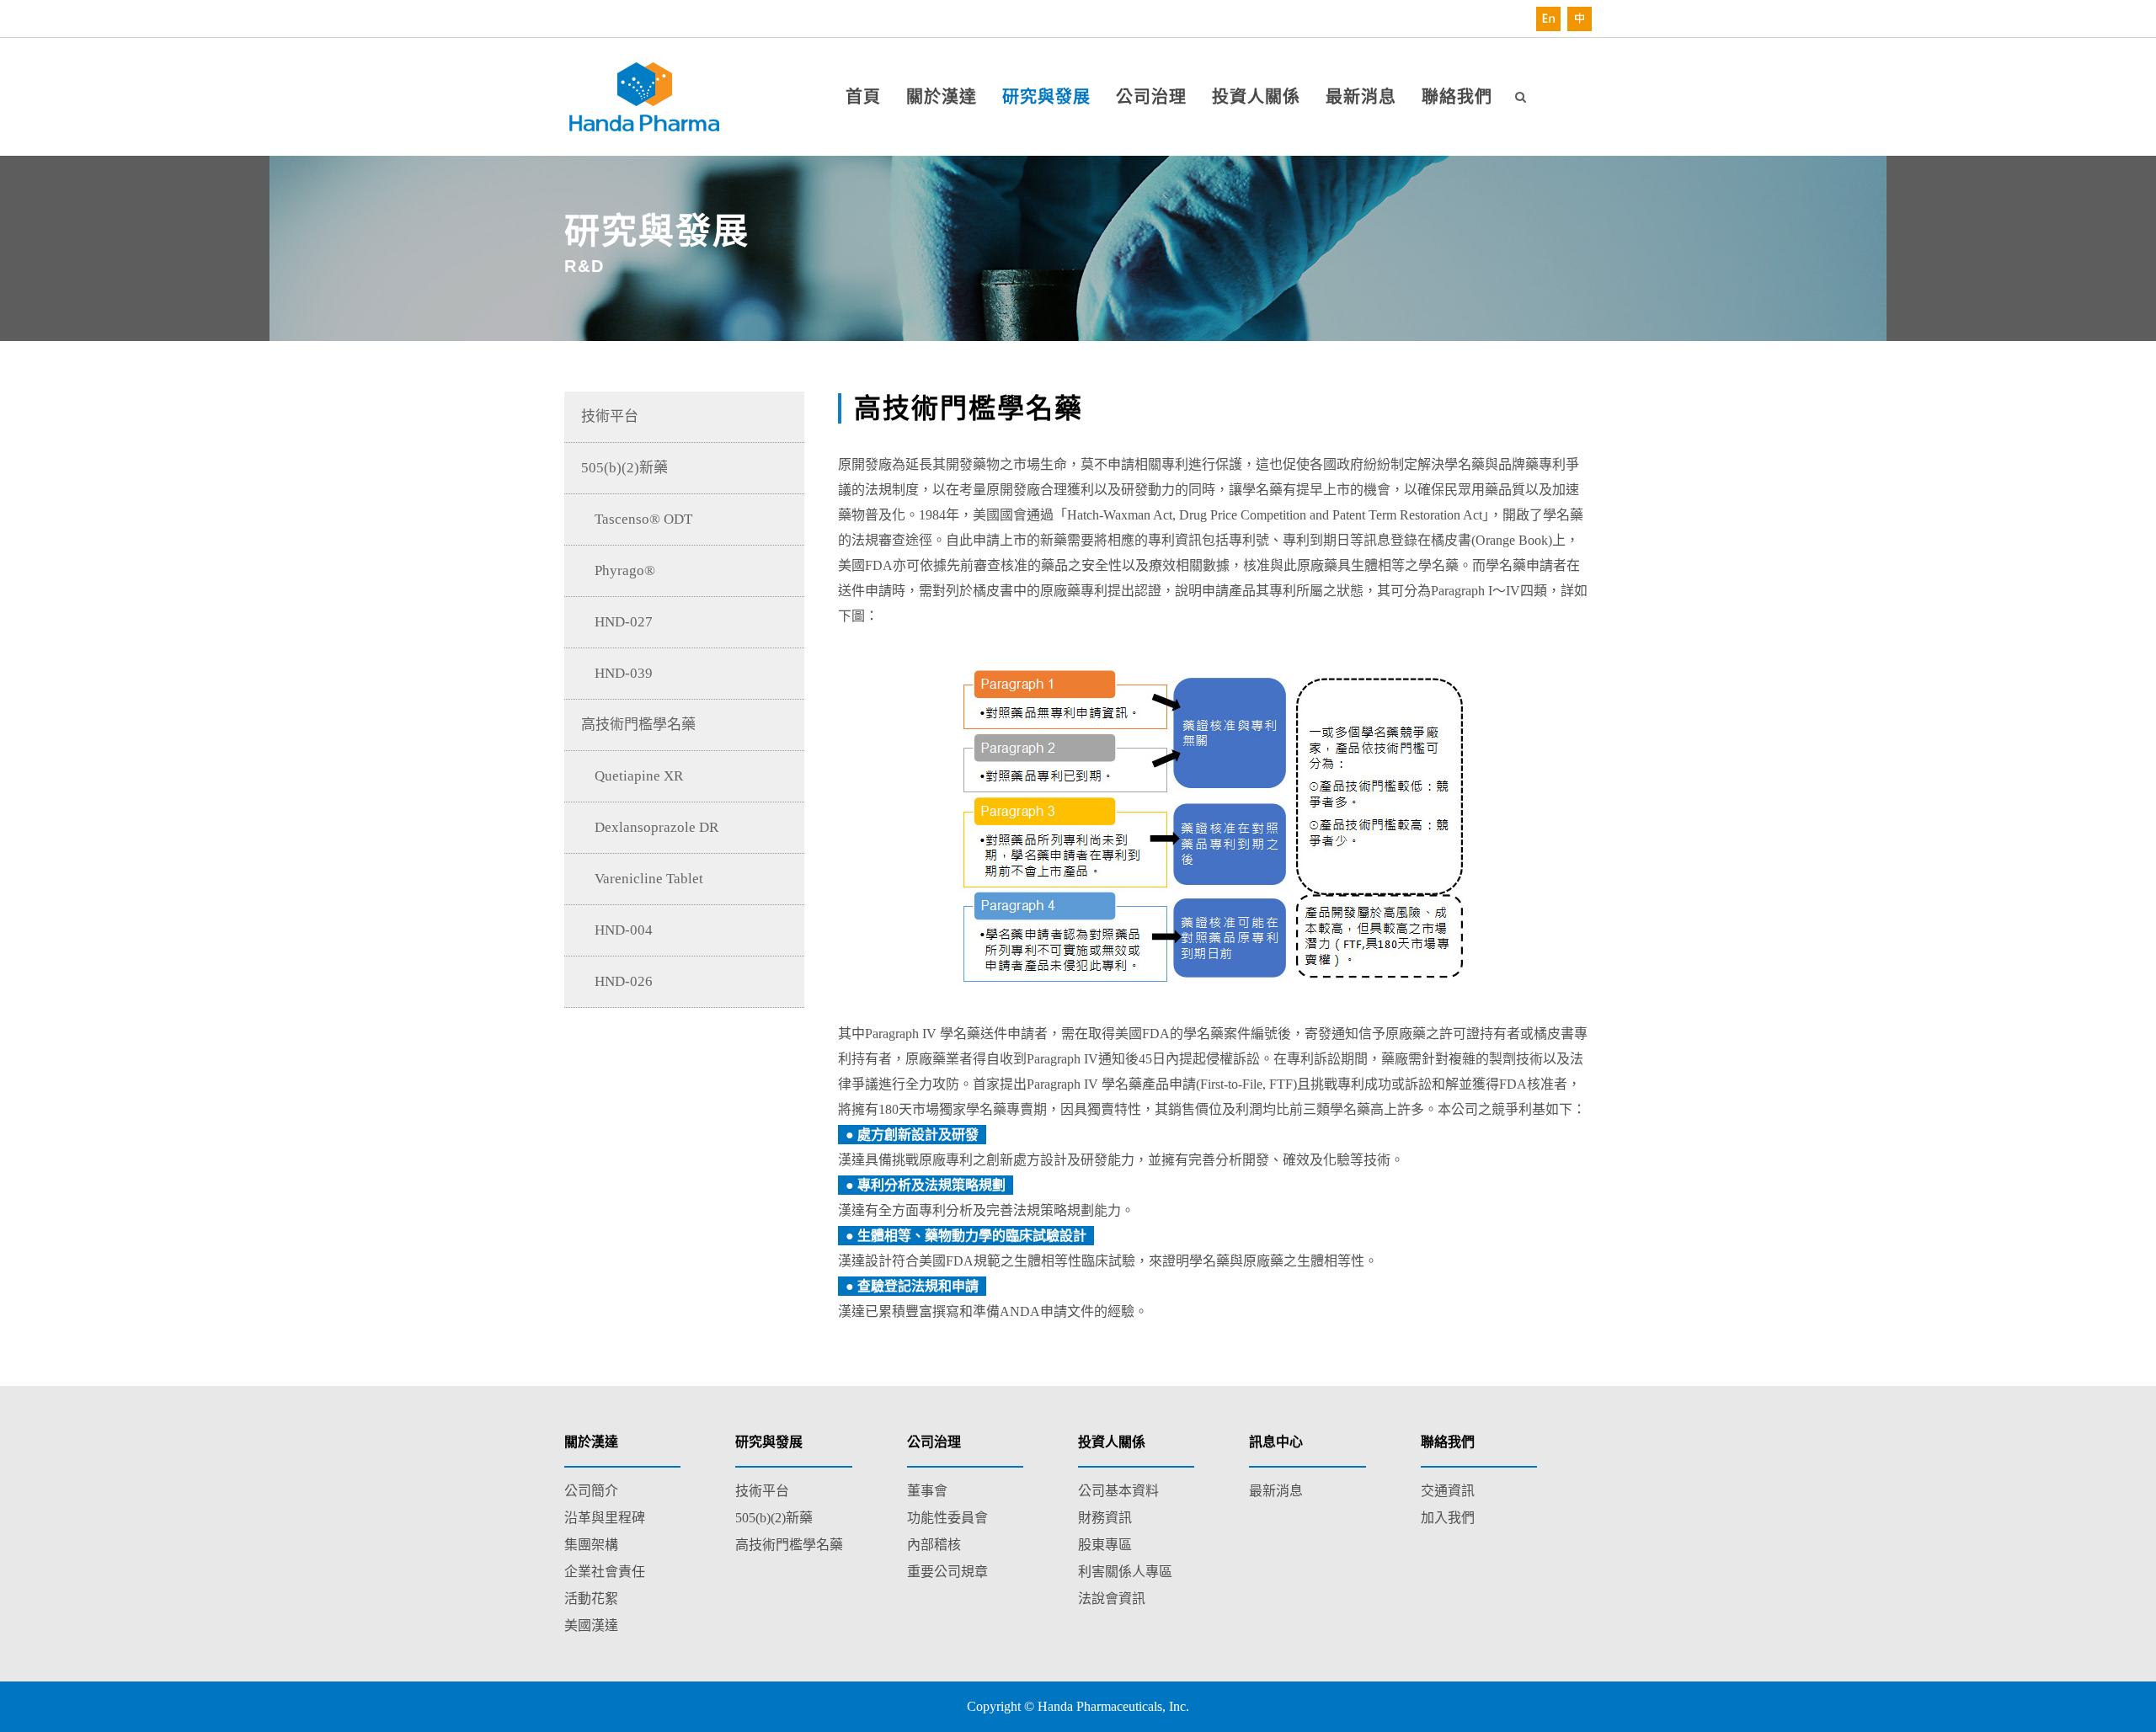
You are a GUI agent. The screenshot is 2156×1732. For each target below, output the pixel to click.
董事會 (927, 1491)
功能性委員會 (947, 1518)
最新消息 (1276, 1491)
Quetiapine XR (632, 776)
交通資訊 (1448, 1491)
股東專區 (1105, 1545)
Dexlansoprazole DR (650, 827)
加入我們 (1448, 1518)
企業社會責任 (605, 1572)
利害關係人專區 (1125, 1572)
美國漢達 (591, 1625)
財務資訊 (1105, 1518)
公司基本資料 (1118, 1491)
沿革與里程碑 (605, 1518)
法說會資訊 (1112, 1599)
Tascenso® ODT (637, 519)
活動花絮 (591, 1599)
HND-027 (617, 622)
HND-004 (617, 930)
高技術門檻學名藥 (638, 725)
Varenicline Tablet (642, 879)
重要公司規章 (947, 1572)
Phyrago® (618, 570)
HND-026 (617, 981)
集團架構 (591, 1545)
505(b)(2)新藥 (624, 468)
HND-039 (617, 673)
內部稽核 (934, 1545)
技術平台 (610, 416)
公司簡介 (591, 1491)
